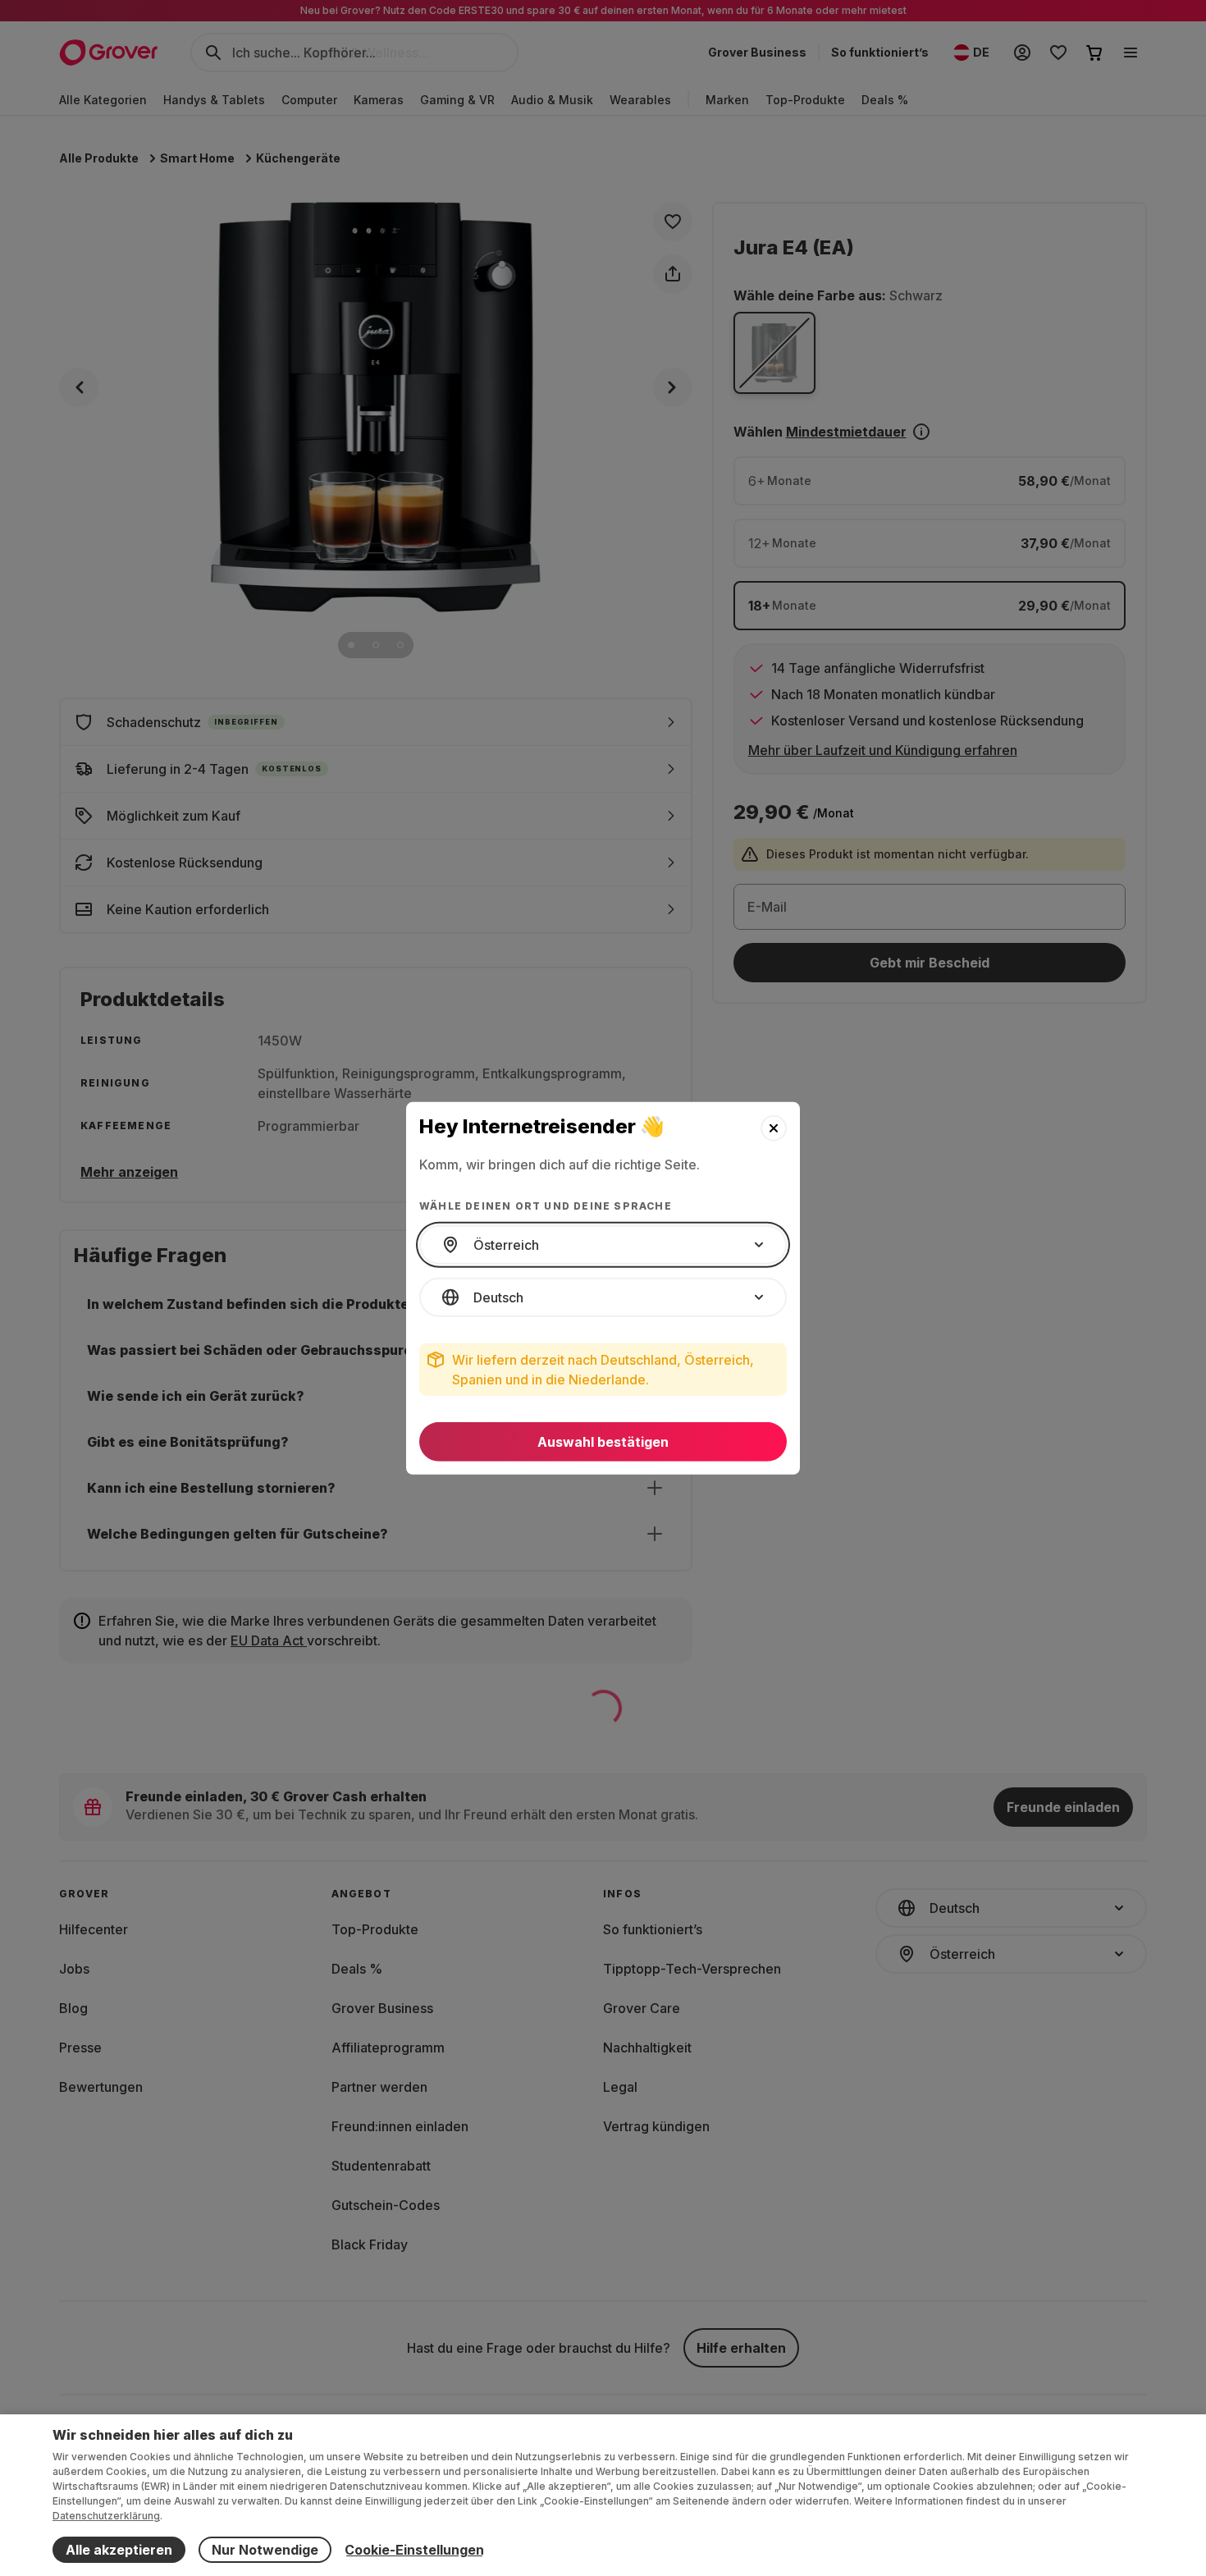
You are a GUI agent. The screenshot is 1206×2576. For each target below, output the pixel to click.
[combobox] (603, 1245)
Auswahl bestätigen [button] (603, 1442)
